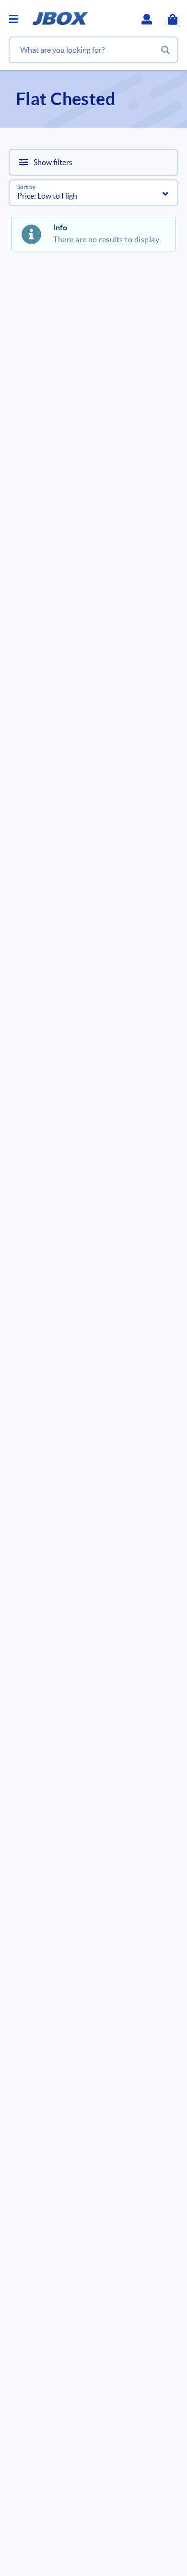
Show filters (53, 162)
